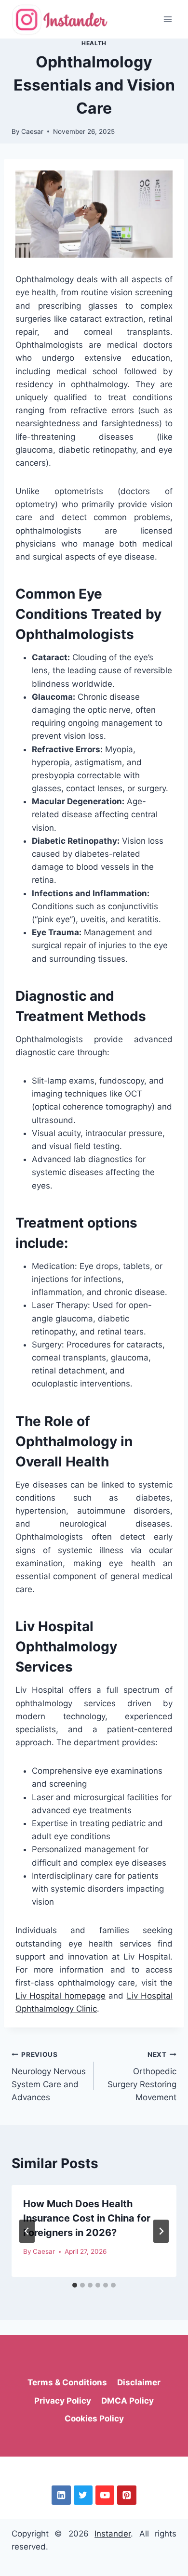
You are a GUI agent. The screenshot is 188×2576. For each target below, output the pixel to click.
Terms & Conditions (67, 2382)
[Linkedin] (61, 2495)
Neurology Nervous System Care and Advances (49, 2076)
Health (94, 43)
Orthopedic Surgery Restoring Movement (142, 2076)
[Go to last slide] (27, 2231)
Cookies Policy (94, 2419)
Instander (113, 2534)
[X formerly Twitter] (83, 2495)
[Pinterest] (127, 2495)
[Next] (161, 2231)
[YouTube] (105, 2495)
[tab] (75, 2285)
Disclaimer (139, 2382)
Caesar (32, 131)
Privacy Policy (63, 2401)
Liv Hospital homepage (60, 1996)
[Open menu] (168, 19)
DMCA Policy (128, 2401)
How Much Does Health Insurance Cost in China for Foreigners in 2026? (87, 2218)
